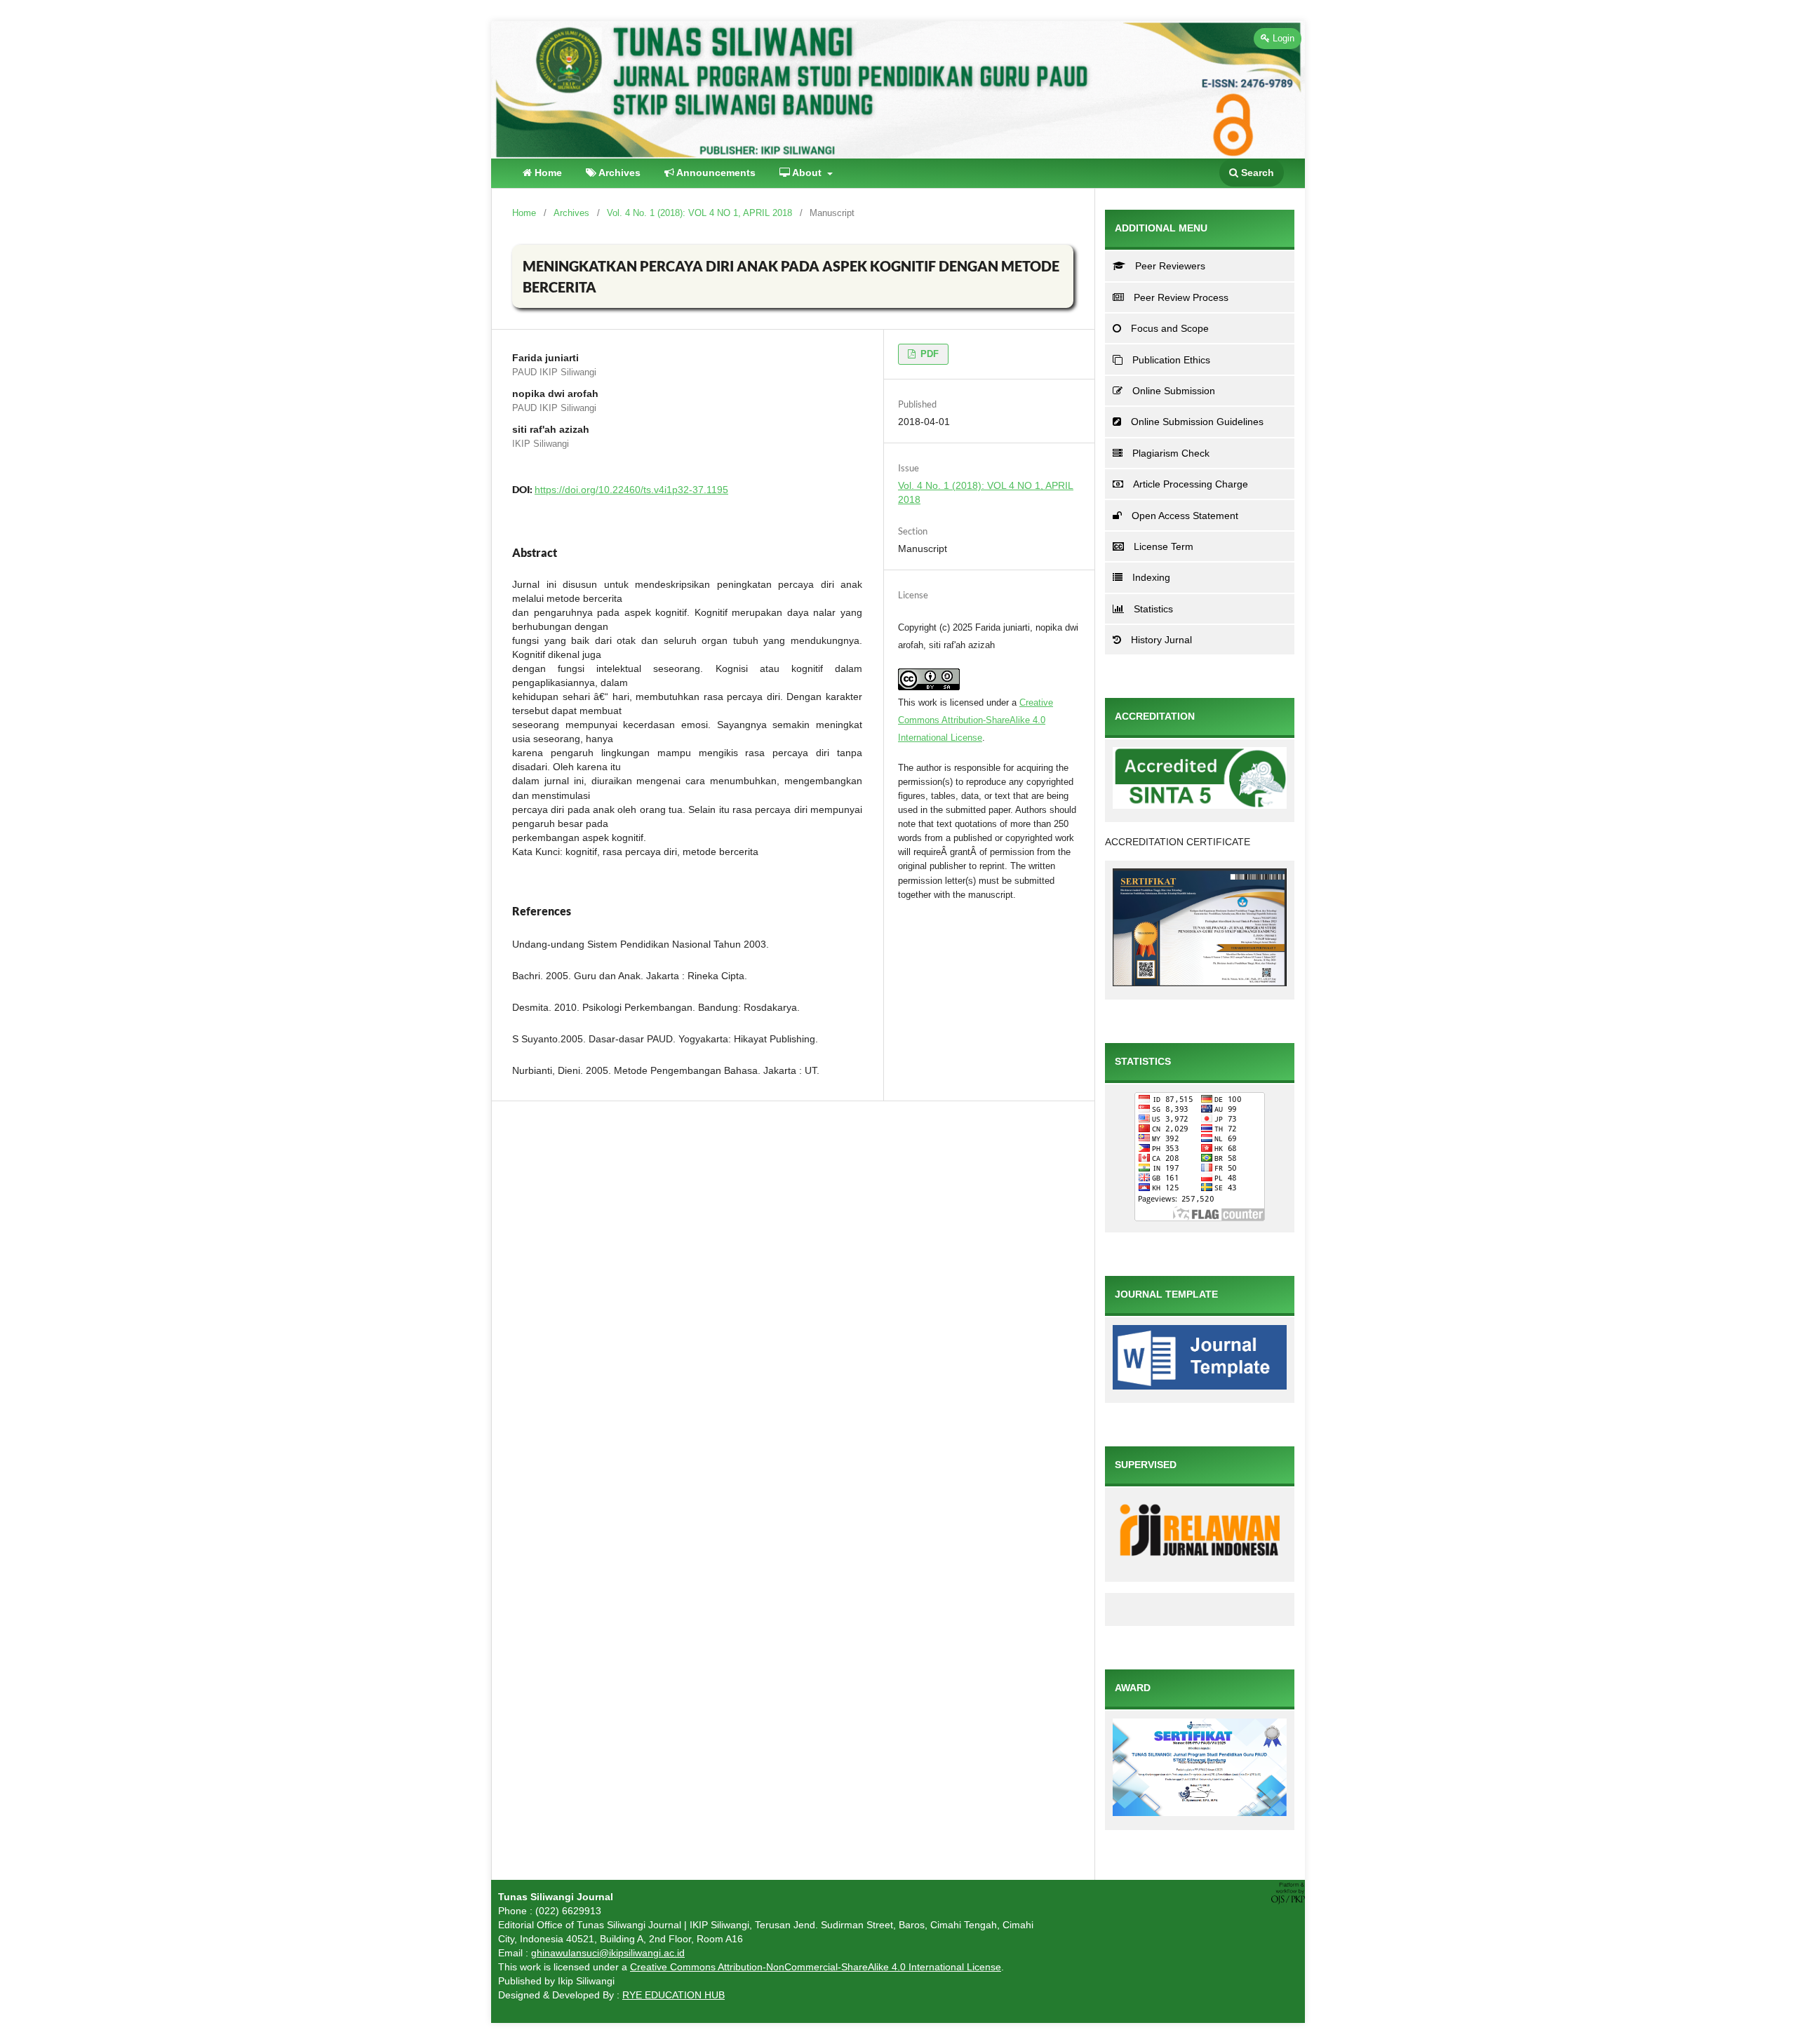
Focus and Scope (1170, 328)
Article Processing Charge (1191, 484)
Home (547, 173)
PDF (928, 354)
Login (1282, 38)
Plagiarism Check (1171, 453)
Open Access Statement (1185, 516)
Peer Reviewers (1170, 266)
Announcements (715, 173)
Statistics (1153, 609)
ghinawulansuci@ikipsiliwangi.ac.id (608, 1953)
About (807, 173)
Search (1256, 173)
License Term (1164, 546)
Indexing (1151, 577)
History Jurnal (1161, 640)
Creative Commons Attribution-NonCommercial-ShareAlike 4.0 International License (816, 1967)
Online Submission (1174, 391)
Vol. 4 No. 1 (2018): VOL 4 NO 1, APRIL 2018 (699, 213)
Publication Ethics (1171, 360)
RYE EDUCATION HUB (673, 1995)
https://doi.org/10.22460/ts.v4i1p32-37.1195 (631, 490)
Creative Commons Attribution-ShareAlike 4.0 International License (976, 720)
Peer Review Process (1181, 297)
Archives (618, 173)
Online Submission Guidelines (1197, 422)
